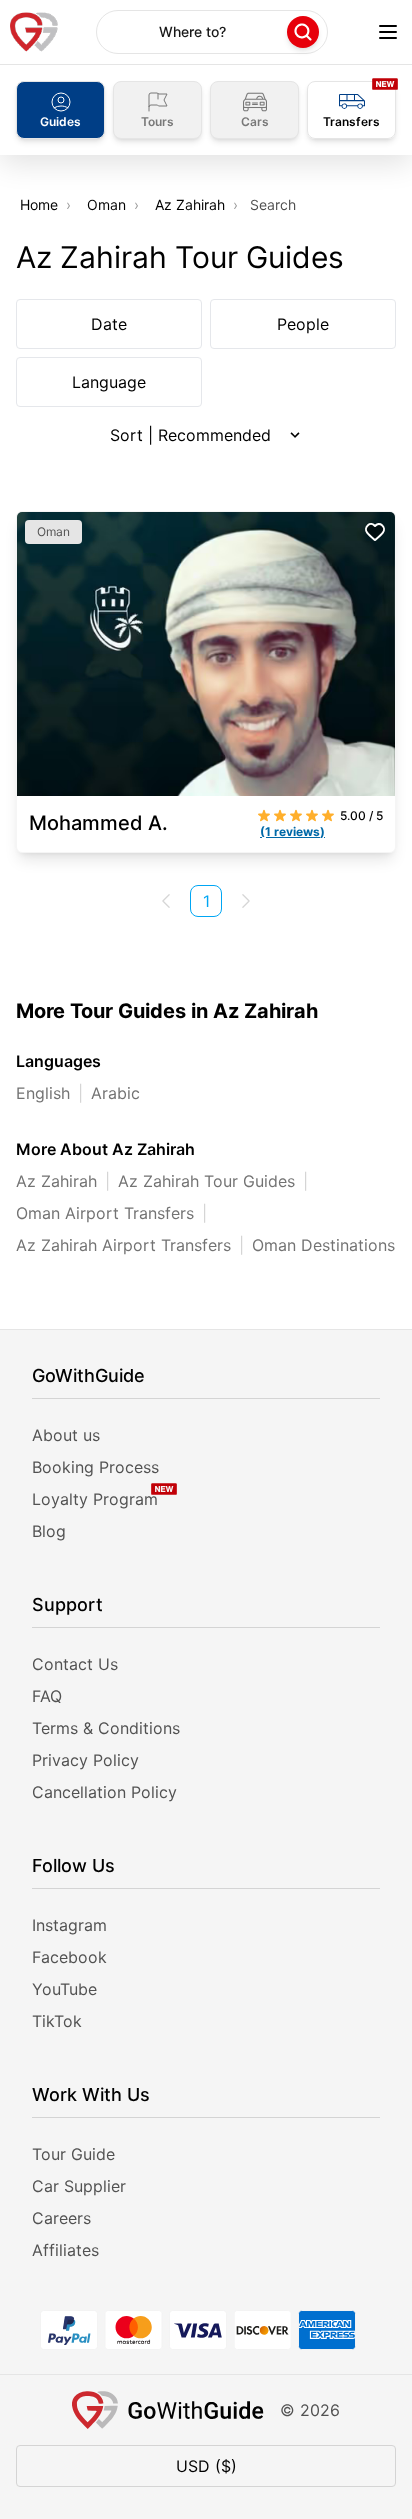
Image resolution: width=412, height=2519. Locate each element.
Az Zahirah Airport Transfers (123, 1245)
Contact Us (75, 1664)
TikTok (57, 2021)
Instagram (69, 1925)
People (303, 324)
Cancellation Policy (104, 1792)
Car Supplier (79, 2186)
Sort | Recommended (190, 435)
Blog (49, 1531)
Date (109, 324)
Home (39, 204)
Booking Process (95, 1467)
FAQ (47, 1696)
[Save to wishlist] (375, 532)
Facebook (69, 1957)
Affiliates (65, 2250)
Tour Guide (73, 2154)
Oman (106, 204)
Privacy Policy (85, 1760)
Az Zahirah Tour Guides (206, 1181)
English (43, 1093)
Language (109, 382)
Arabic (115, 1093)
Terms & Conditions (106, 1728)
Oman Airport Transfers (105, 1213)
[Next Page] (246, 901)
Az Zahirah (190, 204)
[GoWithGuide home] (34, 32)
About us (66, 1435)
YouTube (64, 1989)
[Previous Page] (166, 901)
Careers (61, 2218)
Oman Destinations (323, 1245)
